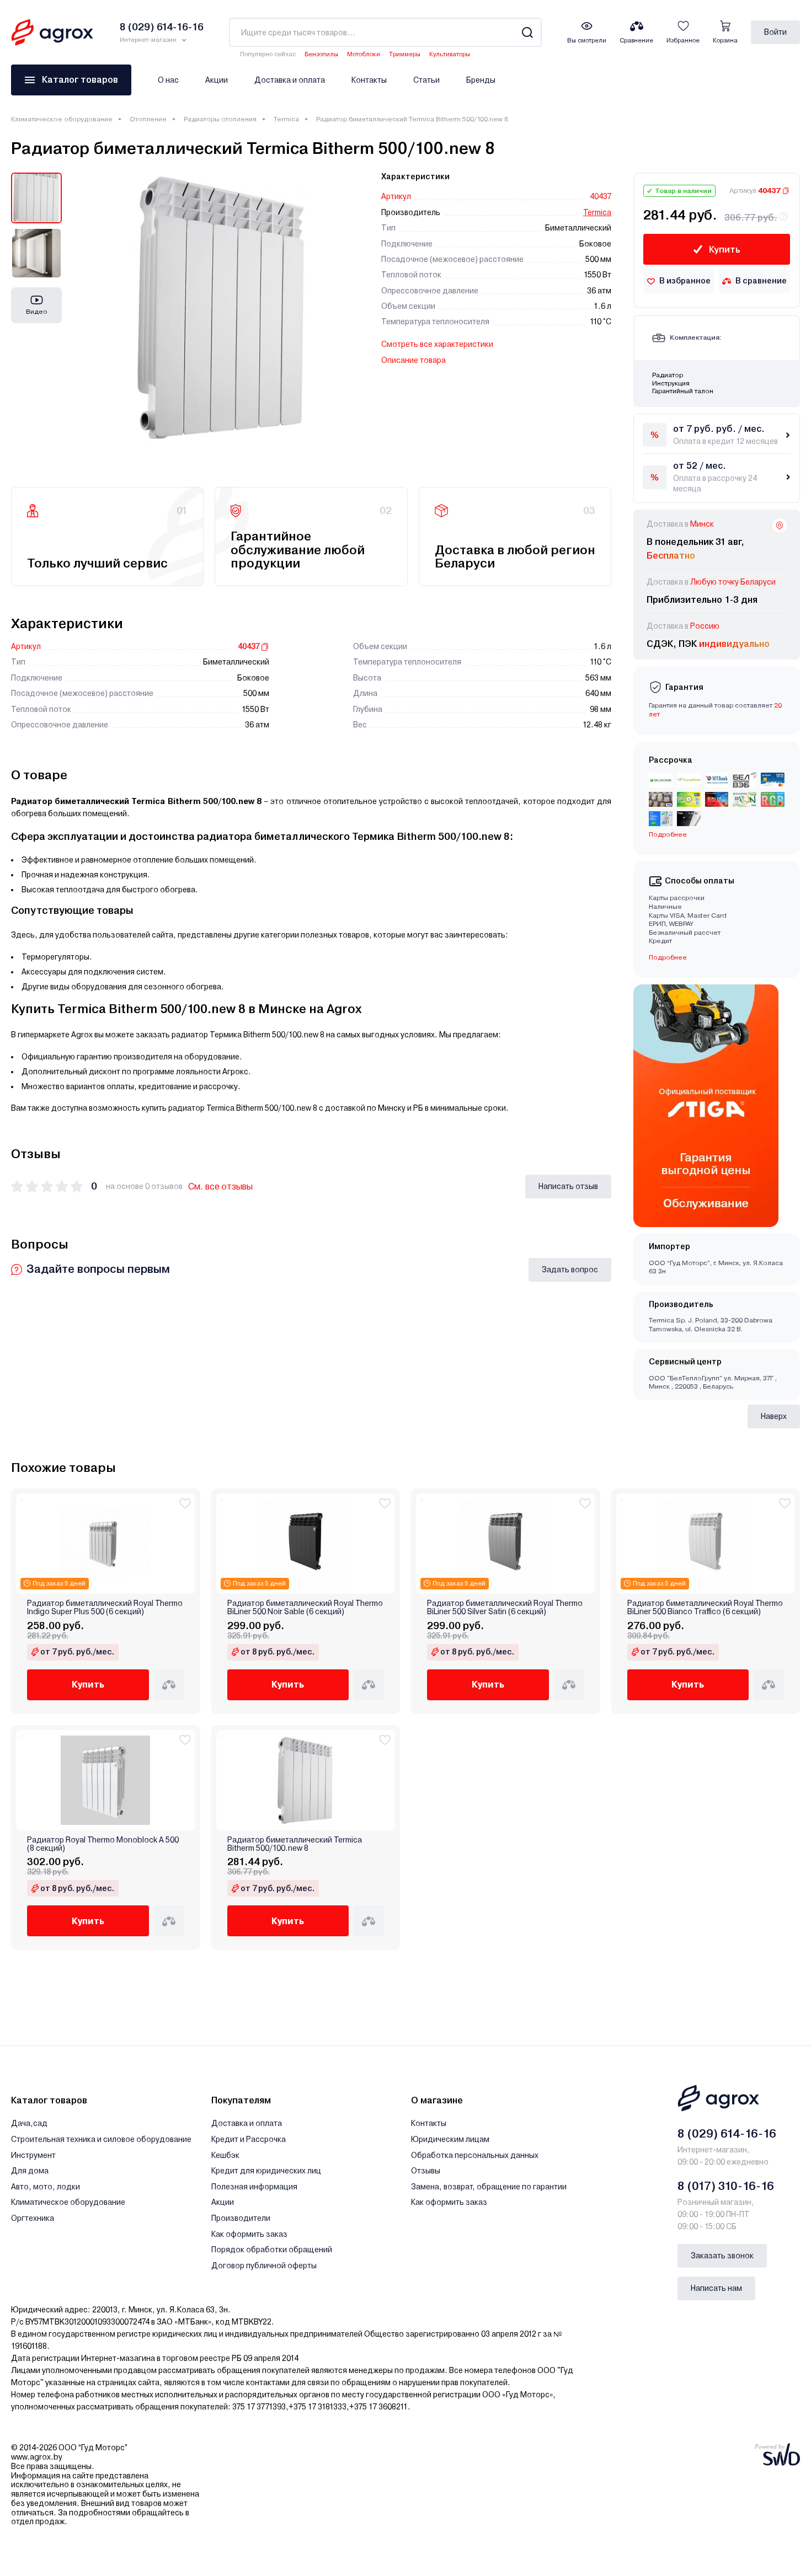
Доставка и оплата (290, 80)
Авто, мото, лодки (46, 2187)
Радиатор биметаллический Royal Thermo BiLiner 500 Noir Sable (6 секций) (305, 1608)
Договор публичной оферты (264, 2266)
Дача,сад (29, 2123)
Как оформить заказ (249, 2234)
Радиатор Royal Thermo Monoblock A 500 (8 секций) (103, 1844)
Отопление (148, 119)
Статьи (426, 80)
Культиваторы (450, 54)
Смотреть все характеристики (437, 344)
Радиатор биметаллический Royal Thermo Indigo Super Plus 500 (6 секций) (105, 1608)
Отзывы (426, 2171)
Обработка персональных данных (475, 2155)
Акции (217, 80)
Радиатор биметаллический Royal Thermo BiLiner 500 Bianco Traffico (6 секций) (705, 1608)
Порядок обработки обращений (272, 2250)
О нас (168, 80)
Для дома (30, 2171)
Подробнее (668, 957)
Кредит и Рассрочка (249, 2139)
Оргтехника (33, 2218)
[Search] (527, 32)
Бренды (481, 80)
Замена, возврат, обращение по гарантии (489, 2187)
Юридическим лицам (450, 2139)
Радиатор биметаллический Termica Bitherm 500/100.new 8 (295, 1844)
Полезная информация (254, 2187)
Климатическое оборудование (62, 119)
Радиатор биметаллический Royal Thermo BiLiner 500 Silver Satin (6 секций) (505, 1608)
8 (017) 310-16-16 (726, 2186)
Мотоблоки (364, 54)
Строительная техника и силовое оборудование (101, 2139)
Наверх (774, 1416)
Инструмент (33, 2155)
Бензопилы (321, 54)
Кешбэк (225, 2155)
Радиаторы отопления (220, 119)
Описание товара (413, 360)
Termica (286, 119)
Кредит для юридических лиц (266, 2171)
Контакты (369, 80)
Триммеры (405, 54)
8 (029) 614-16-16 (727, 2134)
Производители (241, 2218)
